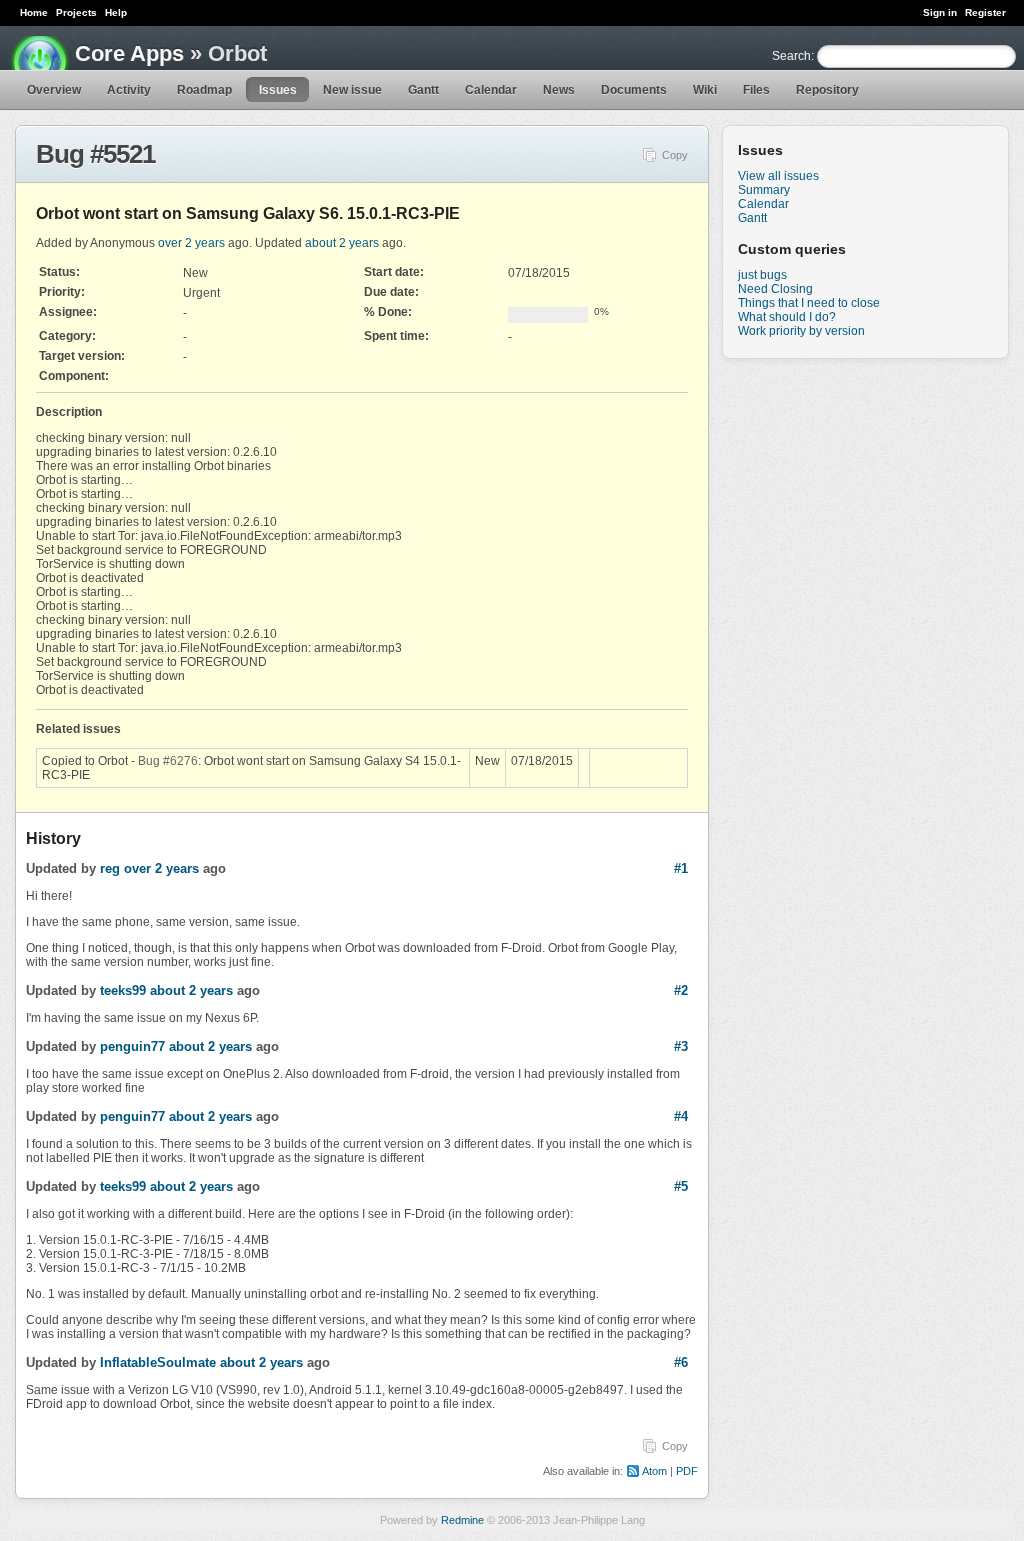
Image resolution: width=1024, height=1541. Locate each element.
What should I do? (787, 317)
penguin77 (132, 1046)
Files (756, 90)
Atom (654, 1471)
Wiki (705, 90)
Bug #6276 (168, 761)
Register (985, 12)
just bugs (762, 275)
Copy (675, 155)
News (559, 90)
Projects (76, 12)
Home (34, 12)
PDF (687, 1471)
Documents (634, 90)
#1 (681, 868)
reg (110, 868)
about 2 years (342, 243)
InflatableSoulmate (158, 1362)
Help (116, 12)
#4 (681, 1116)
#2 (681, 990)
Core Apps (129, 53)
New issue (352, 90)
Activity (129, 90)
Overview (54, 90)
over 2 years (191, 243)
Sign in (940, 12)
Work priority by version (801, 331)
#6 (681, 1362)
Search (791, 56)
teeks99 (123, 990)
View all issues (778, 176)
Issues (278, 90)
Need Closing (775, 289)
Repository (827, 90)
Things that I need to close (809, 303)
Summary (764, 190)
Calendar (491, 90)
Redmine (462, 1520)
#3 (681, 1046)
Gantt (423, 90)
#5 (681, 1186)
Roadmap (204, 90)
